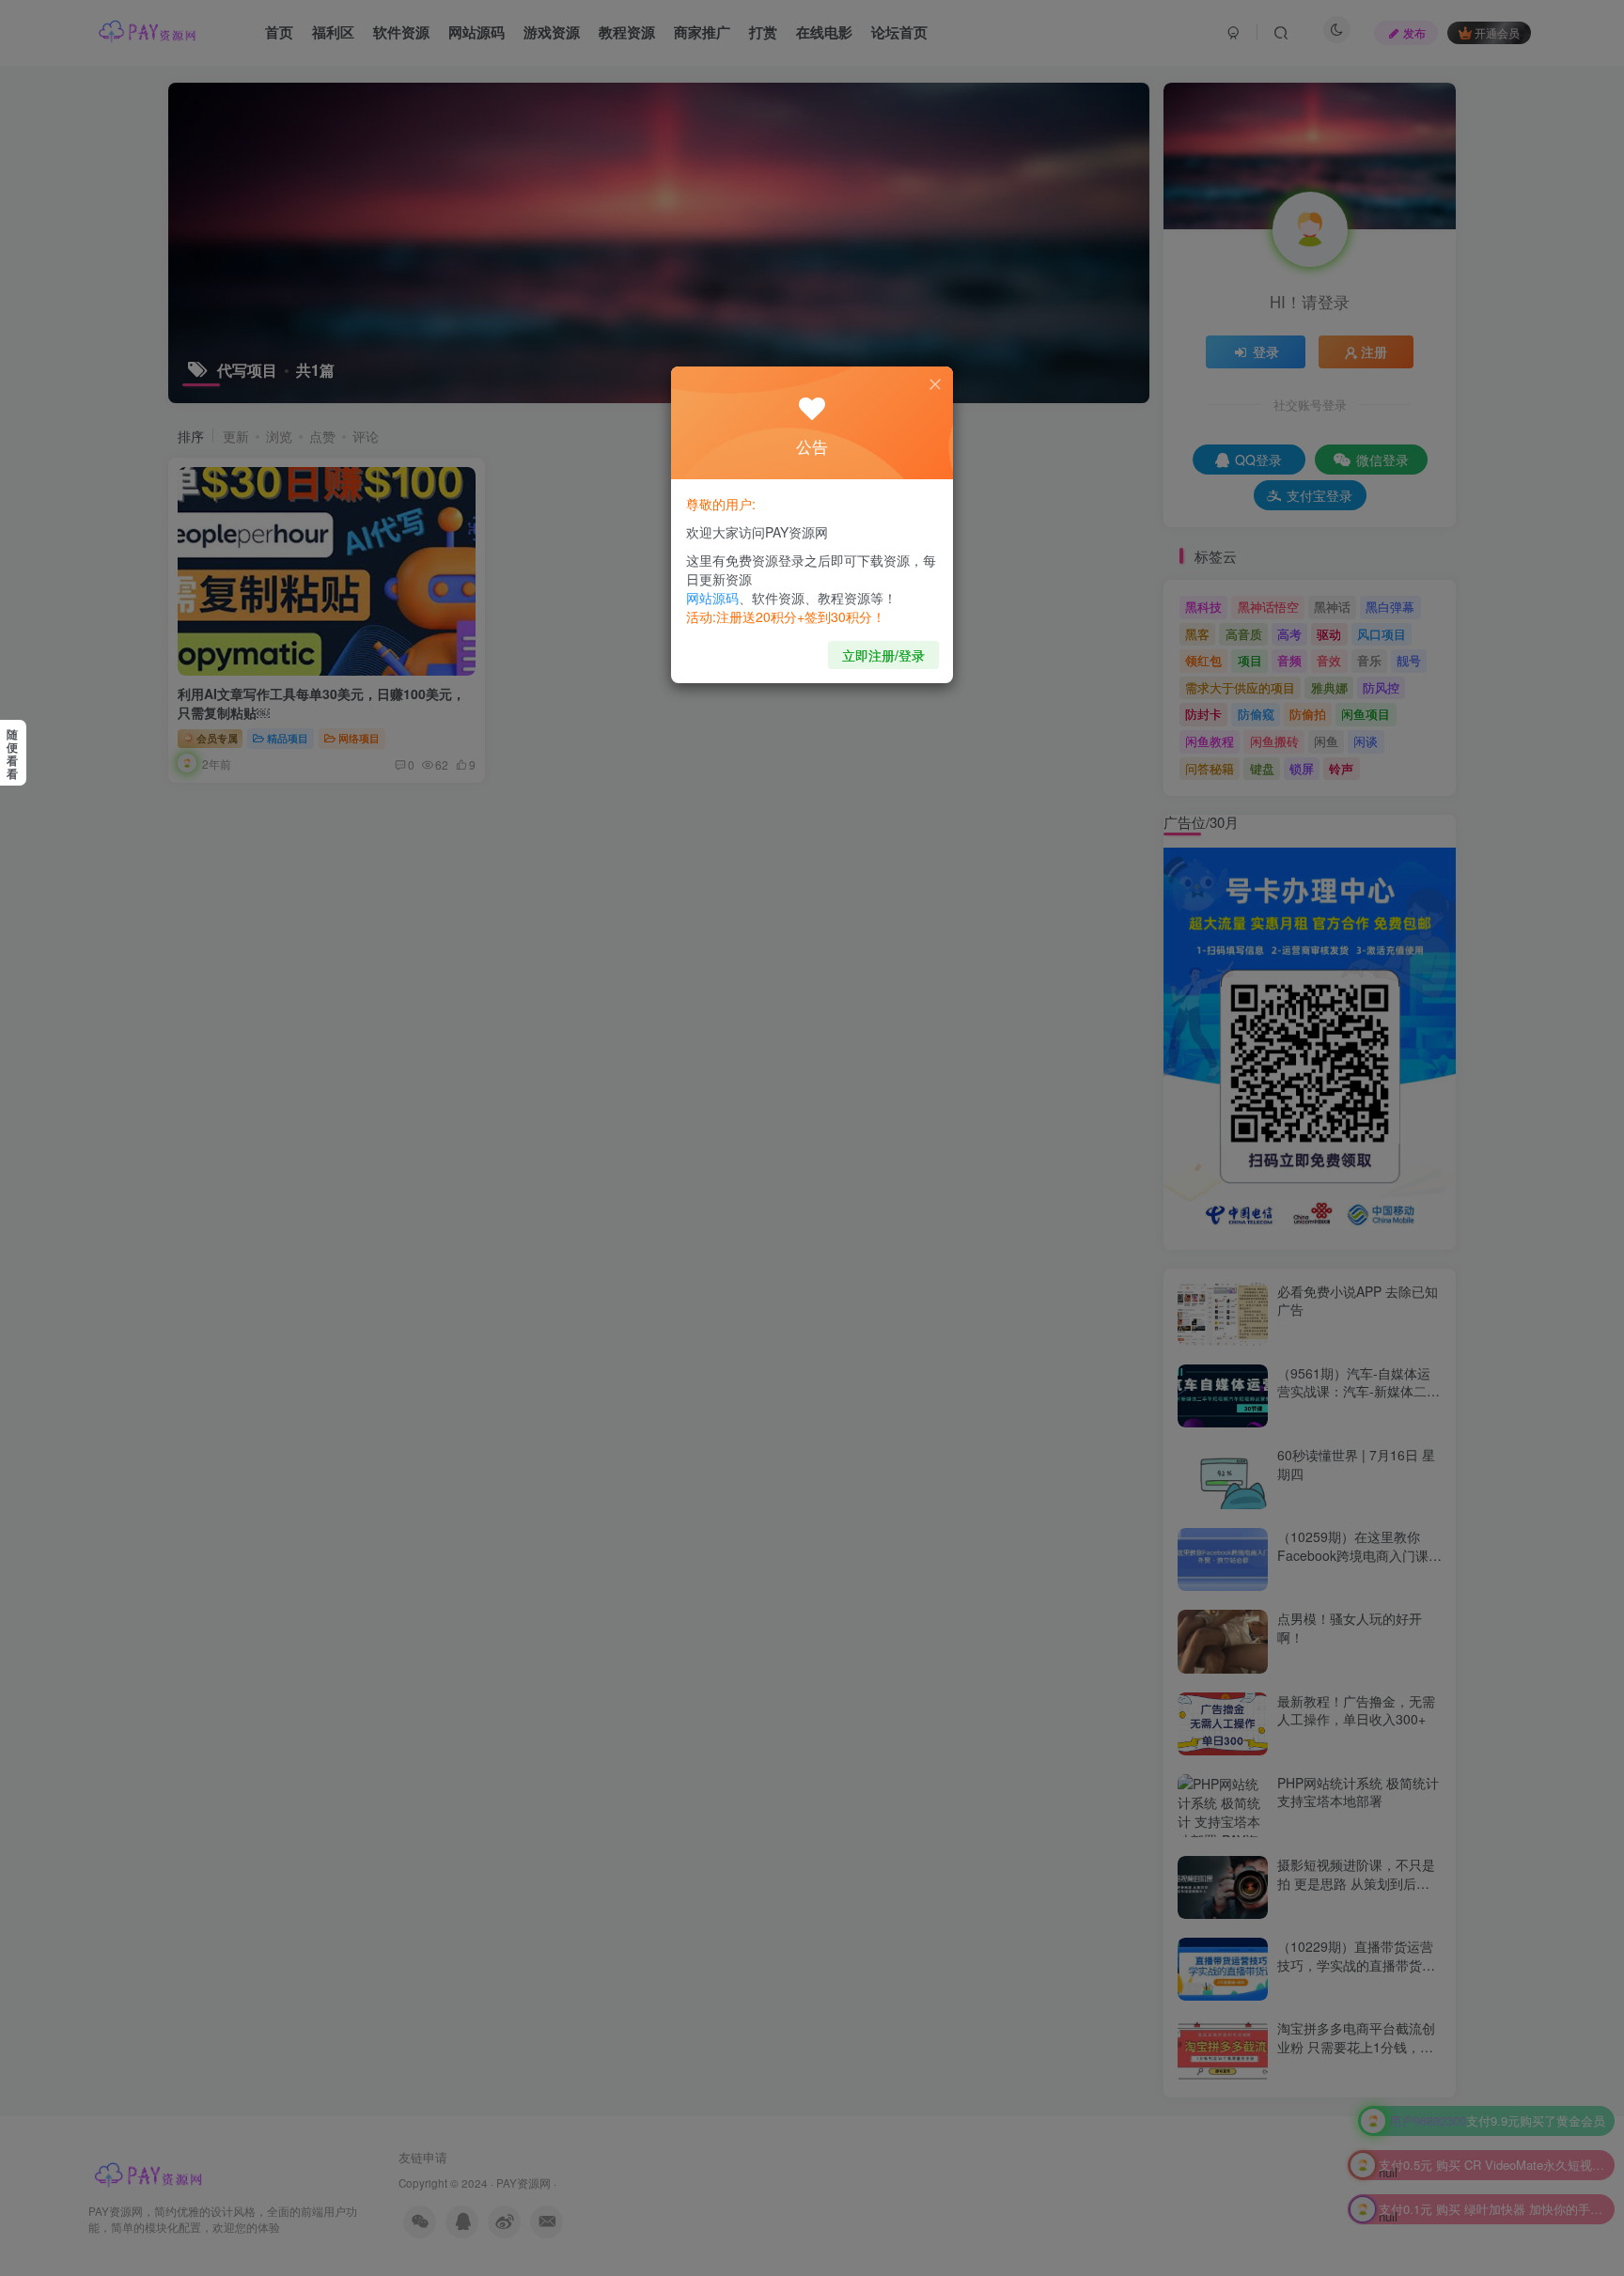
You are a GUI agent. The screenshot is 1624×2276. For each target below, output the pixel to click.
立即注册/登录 (883, 655)
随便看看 (12, 754)
